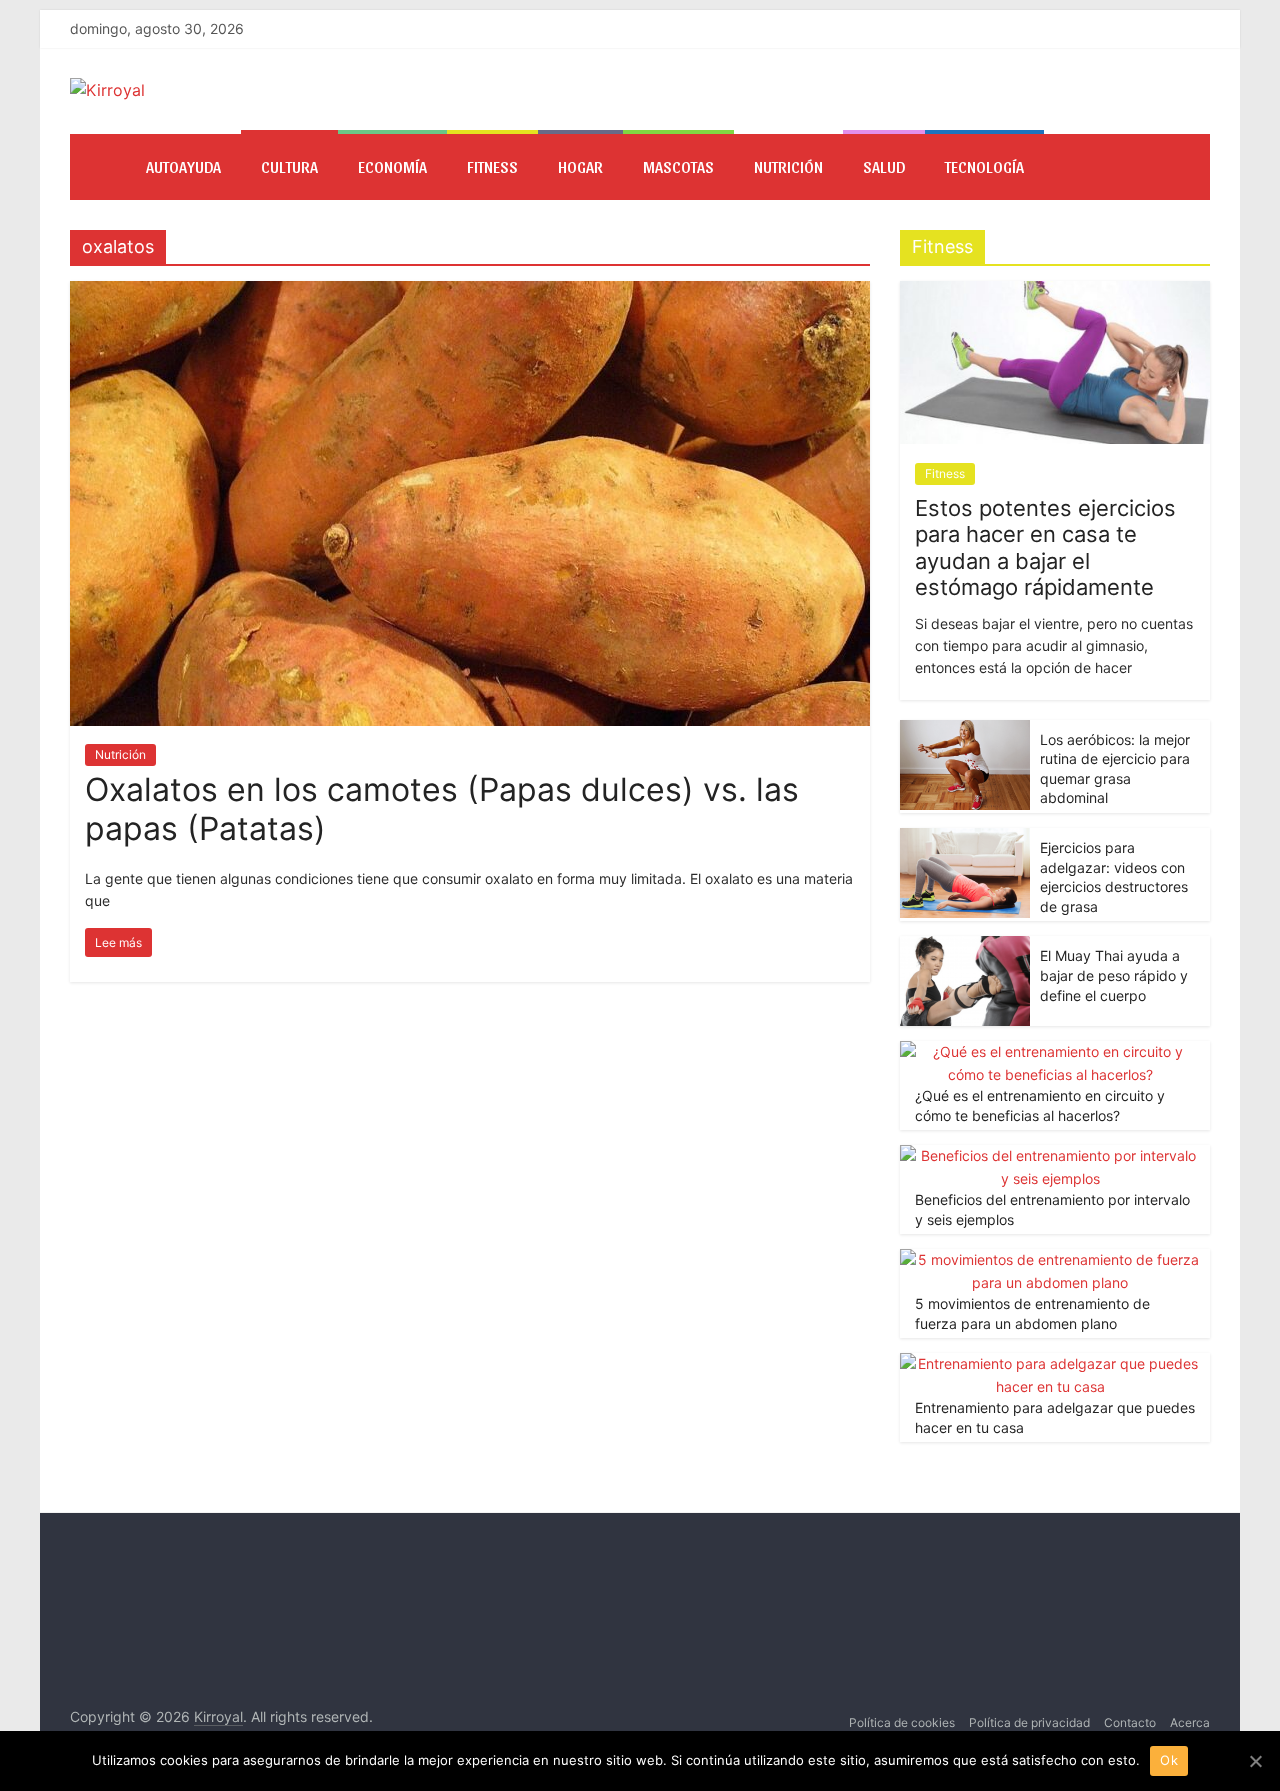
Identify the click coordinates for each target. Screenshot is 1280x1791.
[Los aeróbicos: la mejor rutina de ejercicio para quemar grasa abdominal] (965, 730)
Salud (884, 166)
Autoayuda (183, 166)
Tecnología (984, 166)
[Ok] (1255, 1761)
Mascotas (678, 166)
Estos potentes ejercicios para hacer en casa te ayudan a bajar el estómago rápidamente (1045, 547)
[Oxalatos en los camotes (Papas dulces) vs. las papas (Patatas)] (470, 293)
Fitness (492, 166)
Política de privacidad (1029, 1722)
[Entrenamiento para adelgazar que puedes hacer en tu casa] (1050, 1363)
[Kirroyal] (98, 167)
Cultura (289, 166)
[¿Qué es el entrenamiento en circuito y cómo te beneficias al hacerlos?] (1050, 1051)
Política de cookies (902, 1722)
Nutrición (788, 166)
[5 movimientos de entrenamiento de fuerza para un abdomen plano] (1050, 1259)
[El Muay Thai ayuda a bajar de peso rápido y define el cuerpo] (965, 946)
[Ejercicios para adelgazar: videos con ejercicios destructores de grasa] (965, 838)
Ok (1169, 1760)
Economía (392, 166)
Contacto (1130, 1722)
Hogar (580, 166)
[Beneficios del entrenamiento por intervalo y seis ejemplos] (1050, 1155)
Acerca (1190, 1722)
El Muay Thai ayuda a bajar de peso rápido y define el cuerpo (1114, 975)
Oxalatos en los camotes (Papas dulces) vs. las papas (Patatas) (442, 808)
